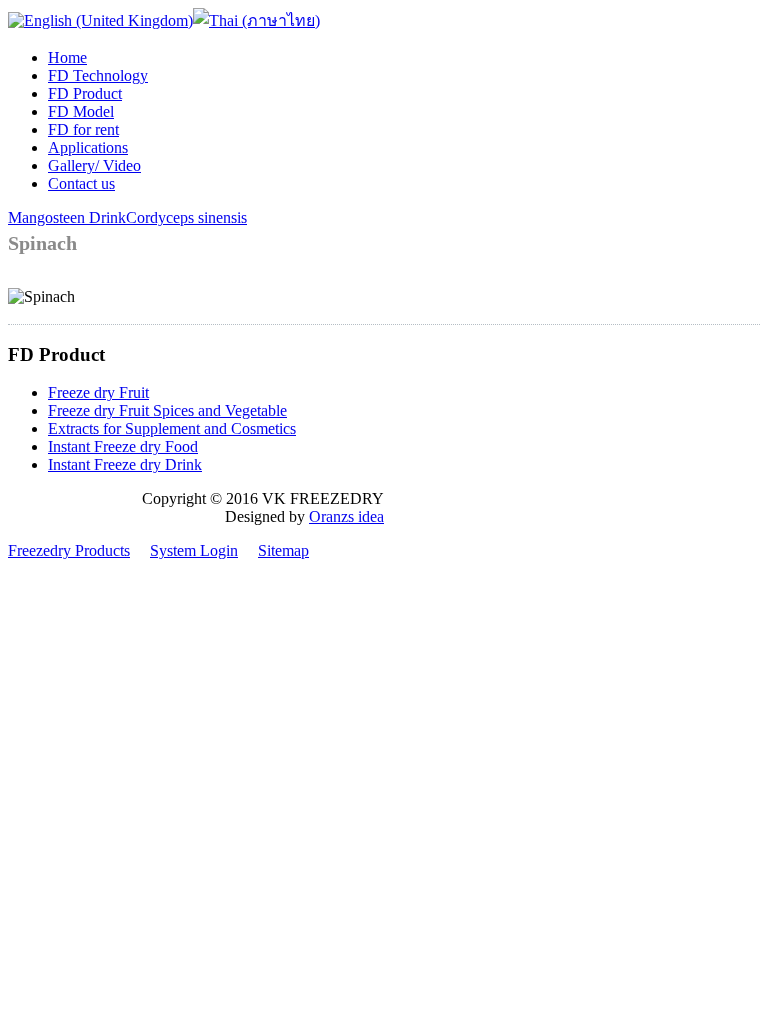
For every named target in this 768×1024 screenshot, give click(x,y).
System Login (194, 550)
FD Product (85, 93)
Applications (88, 147)
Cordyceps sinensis (186, 217)
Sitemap (283, 550)
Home (67, 57)
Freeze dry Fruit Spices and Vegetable (167, 410)
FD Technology (98, 75)
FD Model (81, 111)
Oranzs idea (346, 516)
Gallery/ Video (94, 165)
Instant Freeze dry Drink (125, 464)
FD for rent (83, 129)
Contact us (81, 183)
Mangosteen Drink (67, 217)
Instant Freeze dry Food (123, 446)
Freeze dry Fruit (98, 392)
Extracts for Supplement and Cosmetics (172, 428)
